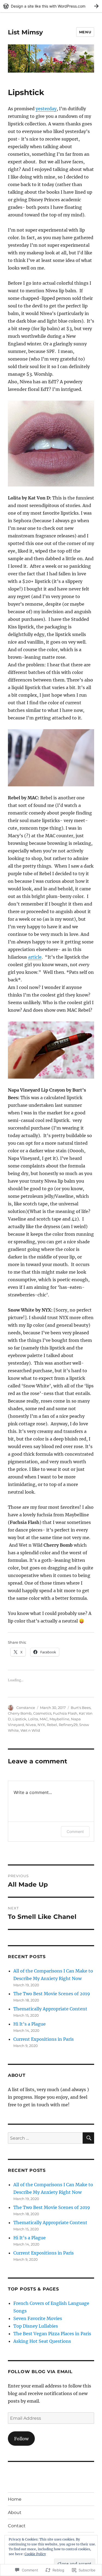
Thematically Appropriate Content (50, 2009)
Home (15, 2499)
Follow (21, 2439)
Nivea (31, 1725)
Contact (17, 2526)
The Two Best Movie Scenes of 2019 (52, 1994)
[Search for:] (45, 2138)
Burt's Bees (81, 1708)
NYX (41, 1725)
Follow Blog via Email (40, 2372)
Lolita (33, 1719)
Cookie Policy (35, 2554)
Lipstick (19, 1719)
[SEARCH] (88, 2138)
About (15, 2512)
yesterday (46, 109)
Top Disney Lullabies (36, 2326)
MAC (44, 1719)
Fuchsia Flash (65, 1713)
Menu (85, 32)
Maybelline (59, 1719)
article (35, 957)
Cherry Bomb (20, 1713)
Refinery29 (68, 1725)
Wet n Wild (30, 1730)
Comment (75, 1832)
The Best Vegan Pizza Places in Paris (52, 2334)
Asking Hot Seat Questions (42, 2341)
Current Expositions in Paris (44, 2039)
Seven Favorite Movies (38, 2318)
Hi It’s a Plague (30, 2024)
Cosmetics (42, 1713)
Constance (26, 1708)
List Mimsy (25, 32)
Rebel (52, 1725)
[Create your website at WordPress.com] (51, 6)
